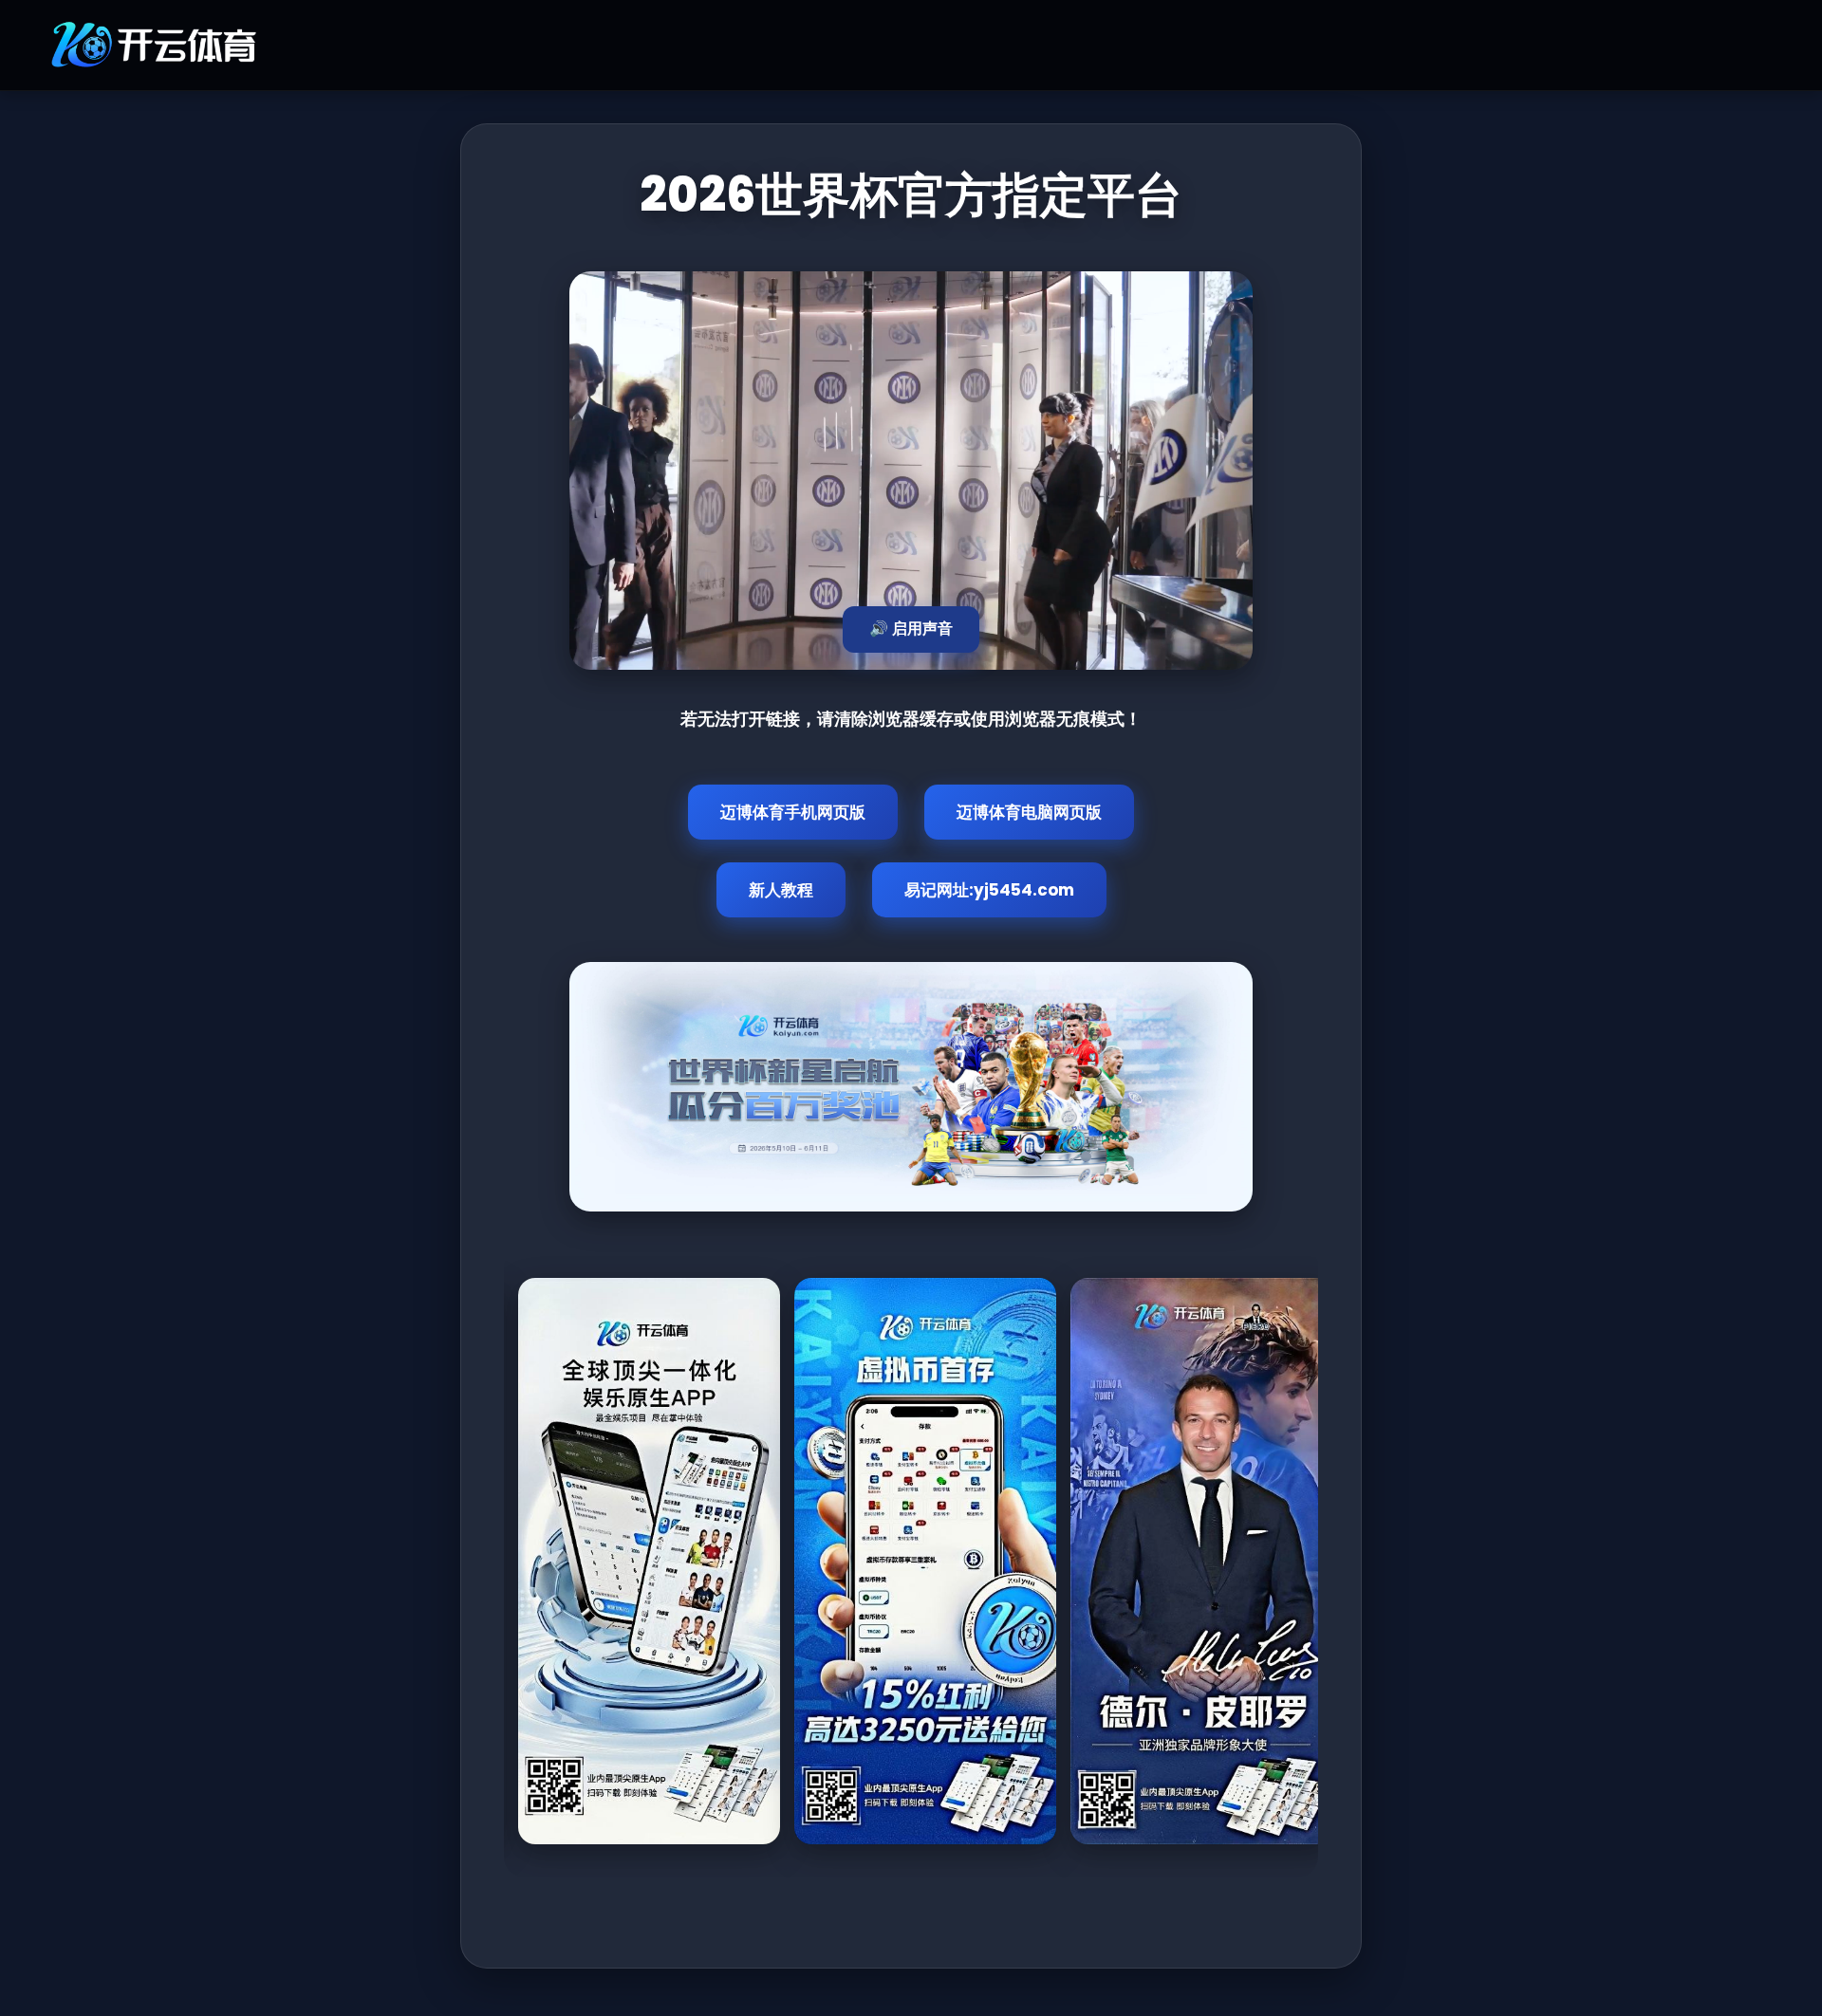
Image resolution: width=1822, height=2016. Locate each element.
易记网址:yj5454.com (989, 890)
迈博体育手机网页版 (793, 812)
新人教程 (781, 890)
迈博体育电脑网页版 (1029, 812)
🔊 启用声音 (911, 629)
